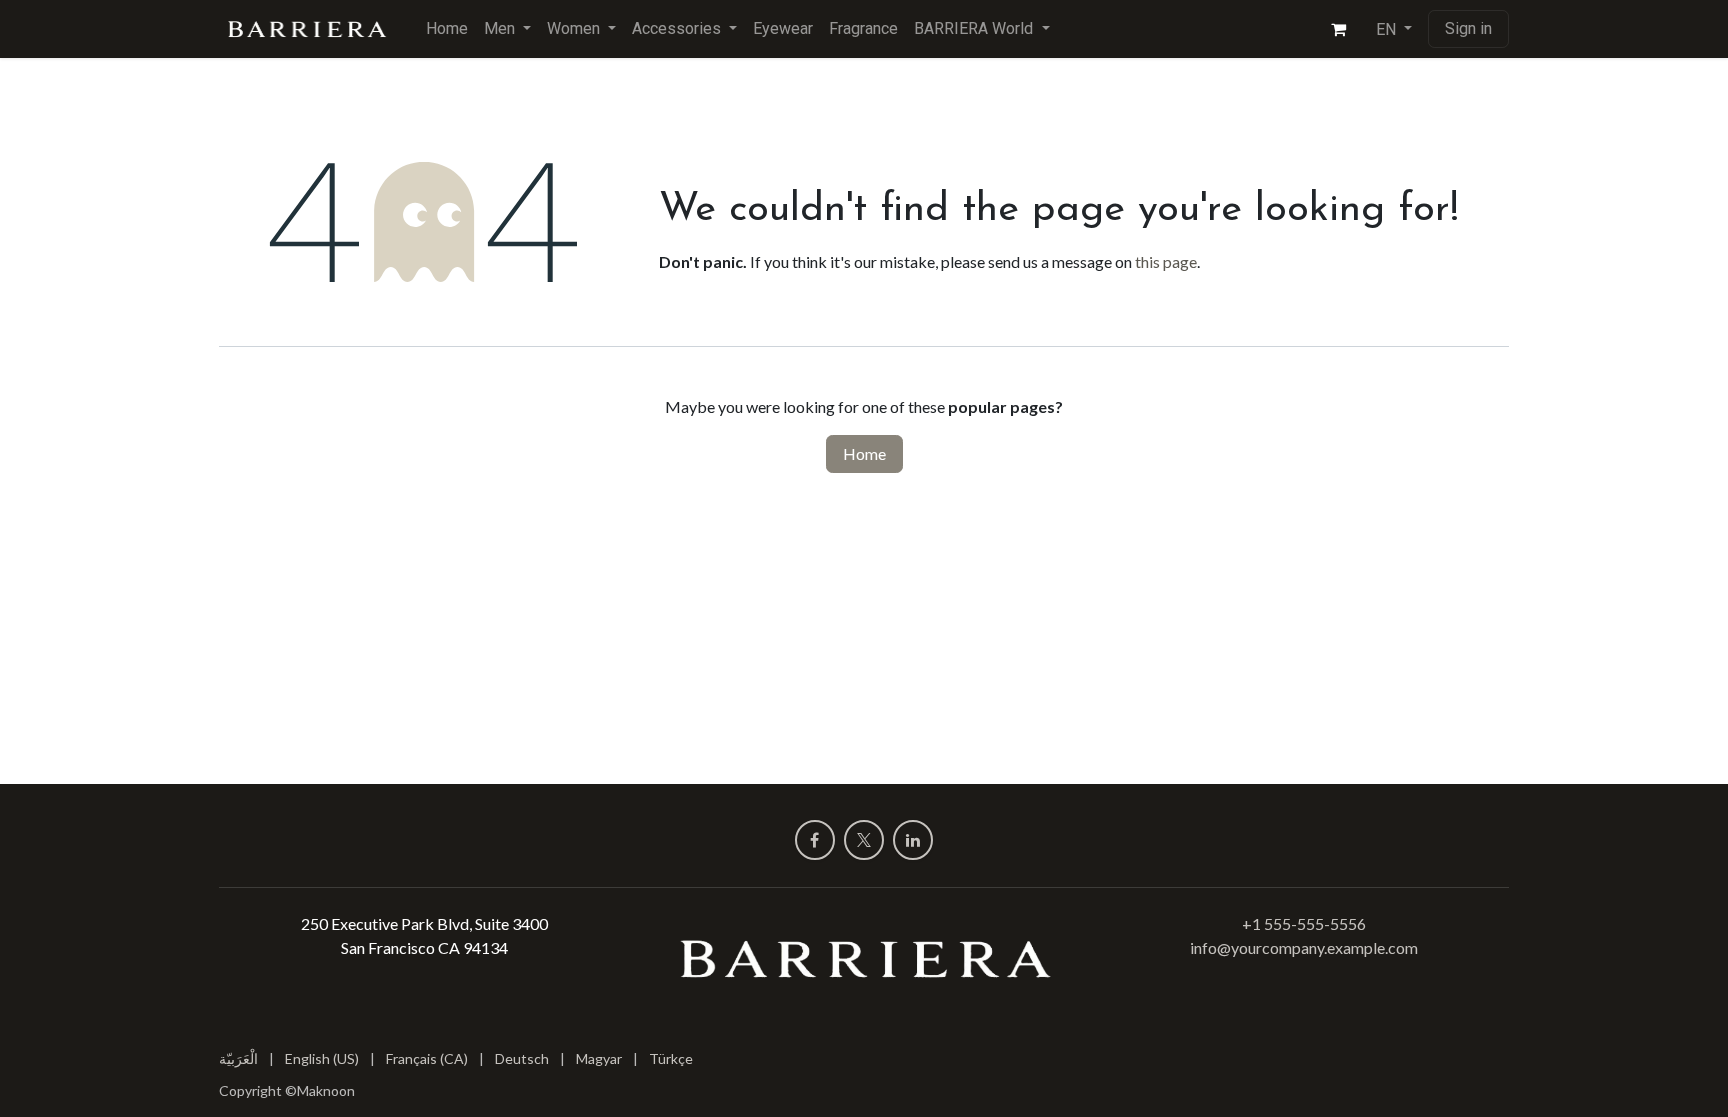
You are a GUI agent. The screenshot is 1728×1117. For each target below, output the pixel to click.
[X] (864, 840)
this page (1166, 261)
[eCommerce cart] (1339, 29)
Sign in (1468, 28)
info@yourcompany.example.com (1304, 947)
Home (864, 453)
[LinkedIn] (913, 840)
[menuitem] (447, 29)
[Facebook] (815, 840)
